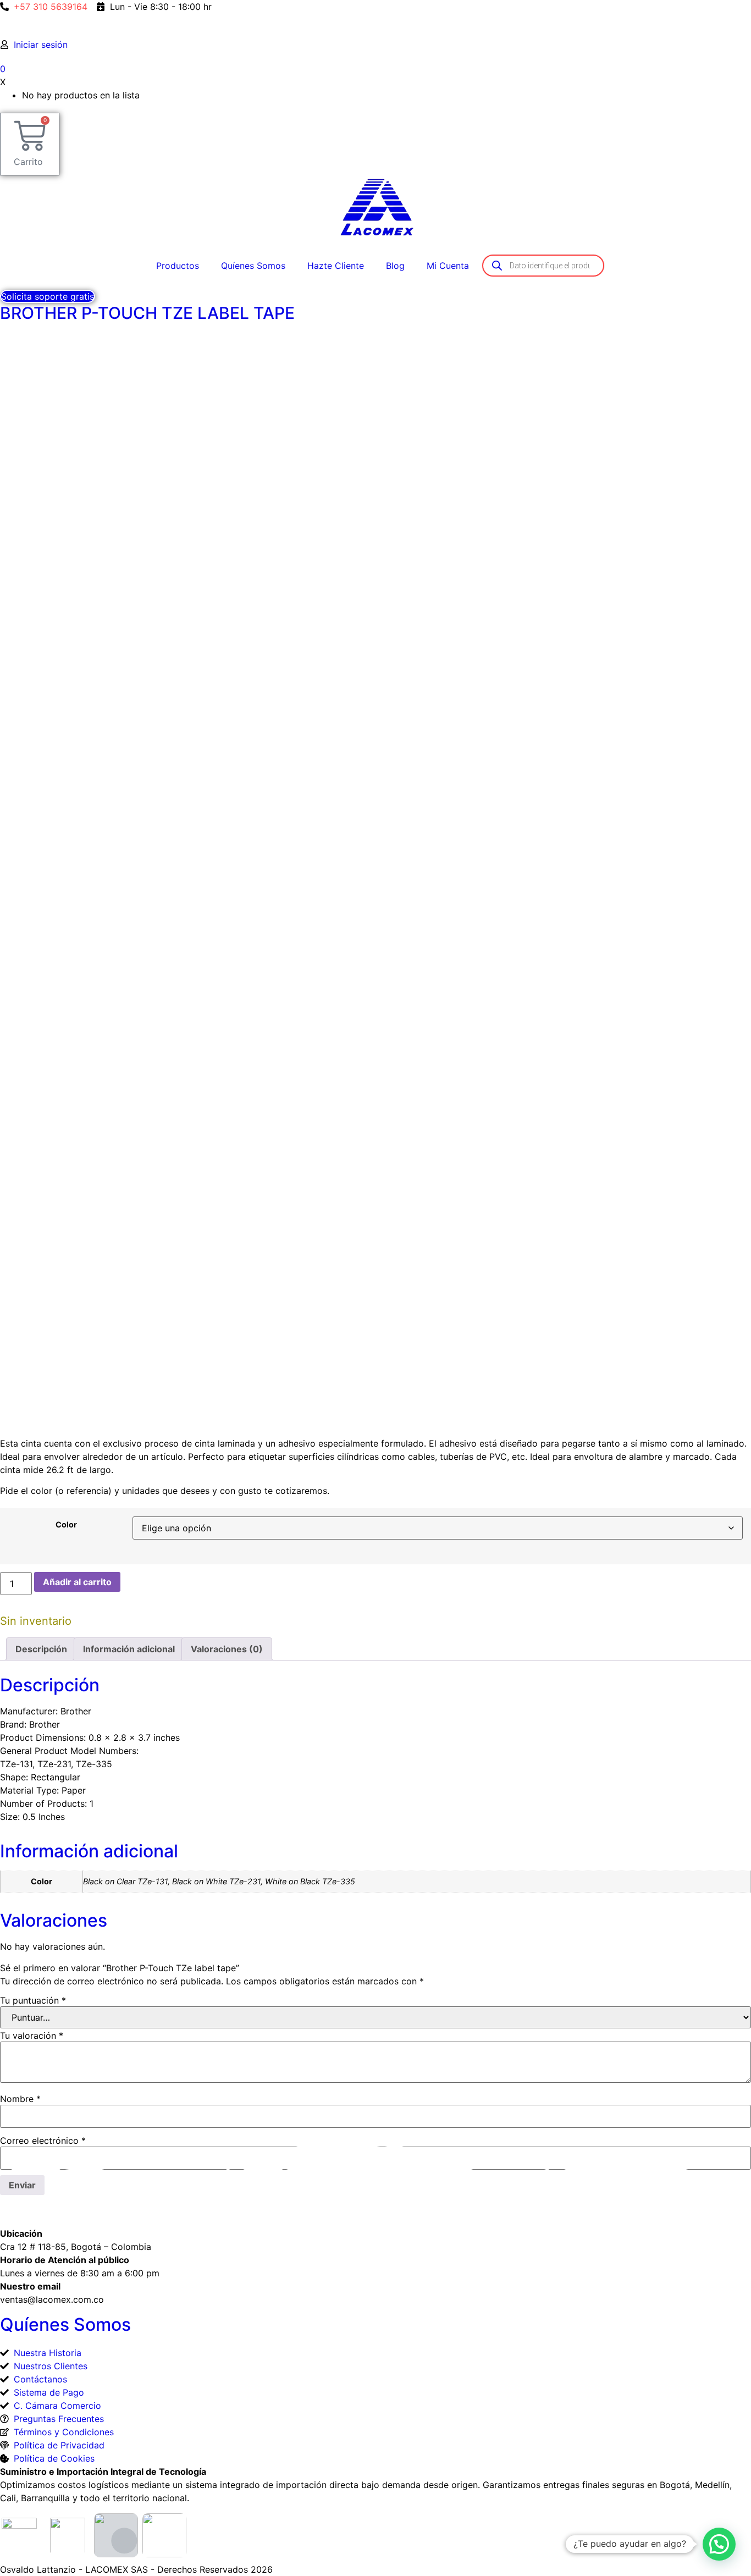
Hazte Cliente (336, 266)
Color (66, 1525)
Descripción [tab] (41, 1649)
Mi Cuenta (448, 266)
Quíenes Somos (253, 266)
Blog (395, 266)
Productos (178, 266)
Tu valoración (32, 2036)
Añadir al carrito (77, 1582)
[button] (719, 2544)
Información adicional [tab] (129, 1649)
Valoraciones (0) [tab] (227, 1649)
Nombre (20, 2099)
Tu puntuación (33, 2000)
